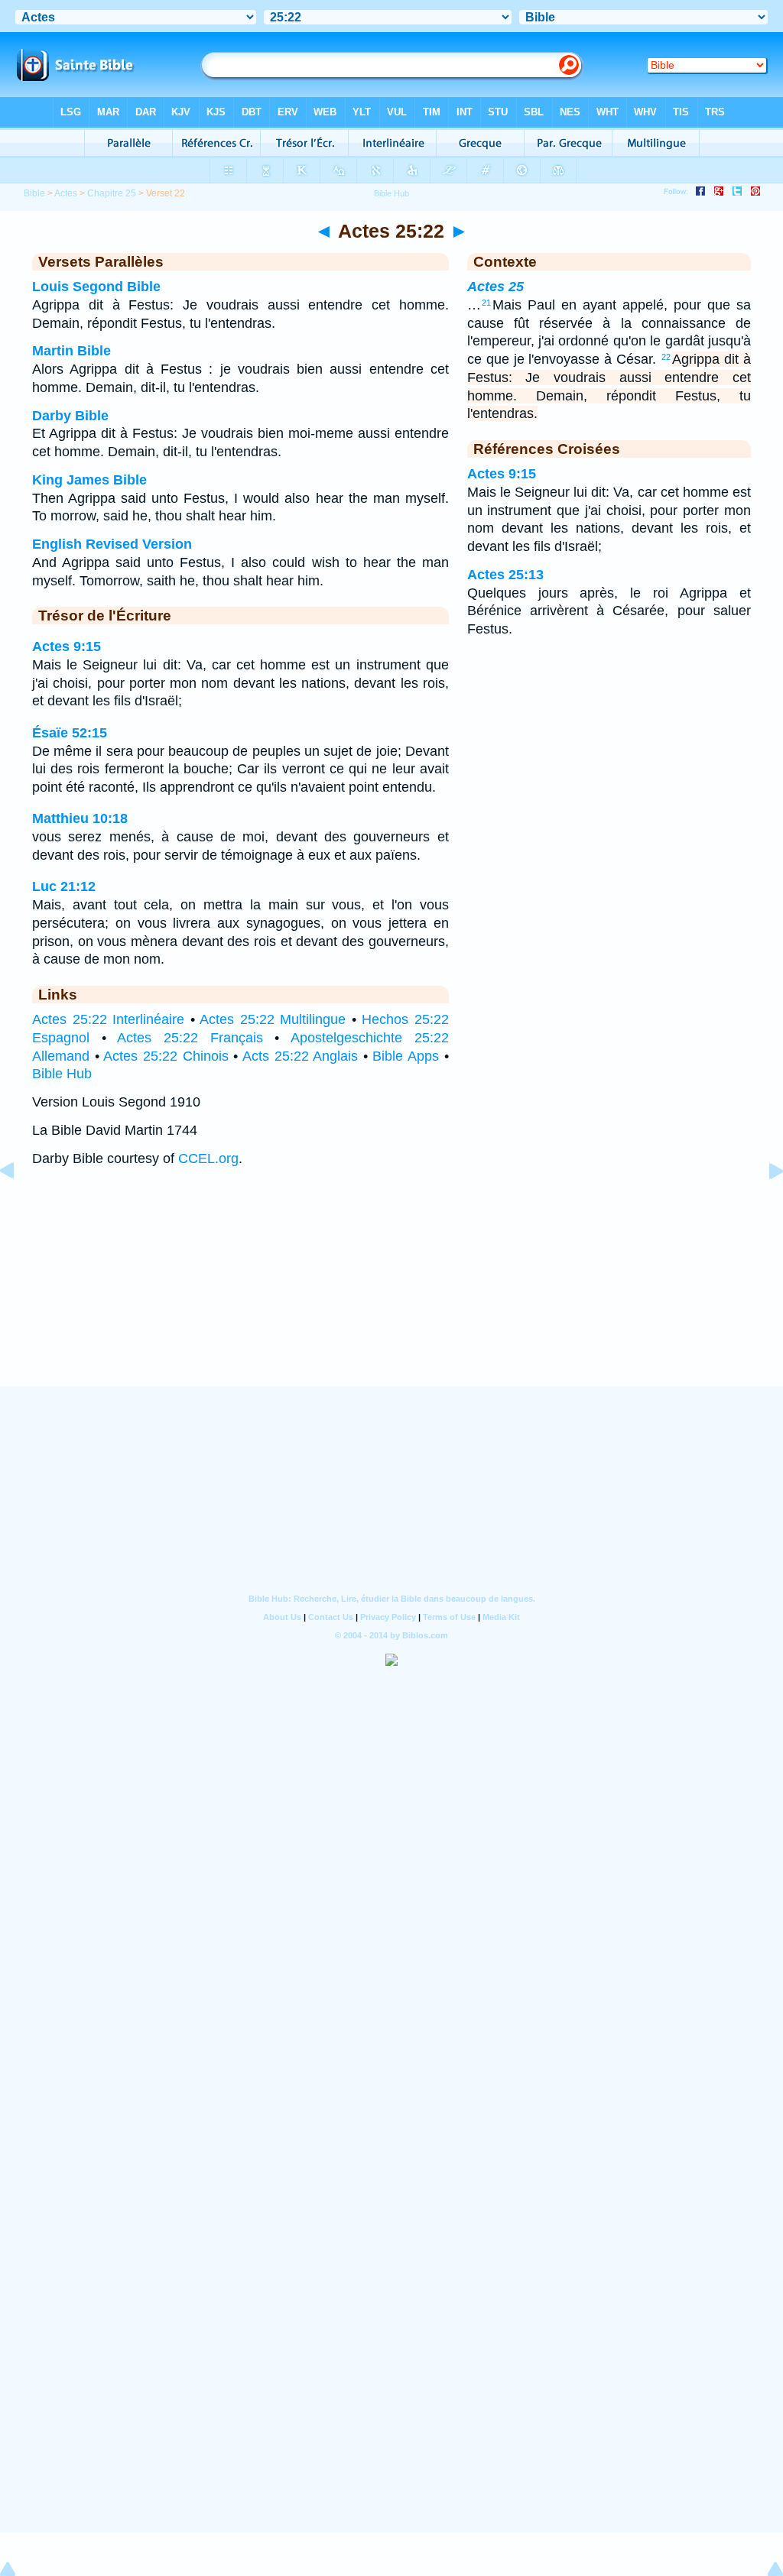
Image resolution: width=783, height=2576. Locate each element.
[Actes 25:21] (19, 1205)
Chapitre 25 (112, 193)
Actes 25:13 (505, 575)
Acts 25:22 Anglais (300, 1056)
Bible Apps (406, 1056)
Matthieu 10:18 (80, 818)
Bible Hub (62, 1074)
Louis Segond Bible (96, 287)
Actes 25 (495, 287)
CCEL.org (208, 1158)
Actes (66, 193)
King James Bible (89, 480)
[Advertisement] (391, 1291)
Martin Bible (71, 351)
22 (666, 357)
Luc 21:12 (64, 886)
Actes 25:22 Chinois (166, 1056)
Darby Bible (70, 416)
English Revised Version (112, 544)
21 (486, 303)
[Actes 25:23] (764, 1205)
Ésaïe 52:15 (70, 733)
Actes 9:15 (67, 646)
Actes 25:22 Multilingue (273, 1019)
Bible (34, 193)
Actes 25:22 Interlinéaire (108, 1019)
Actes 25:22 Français (190, 1038)
